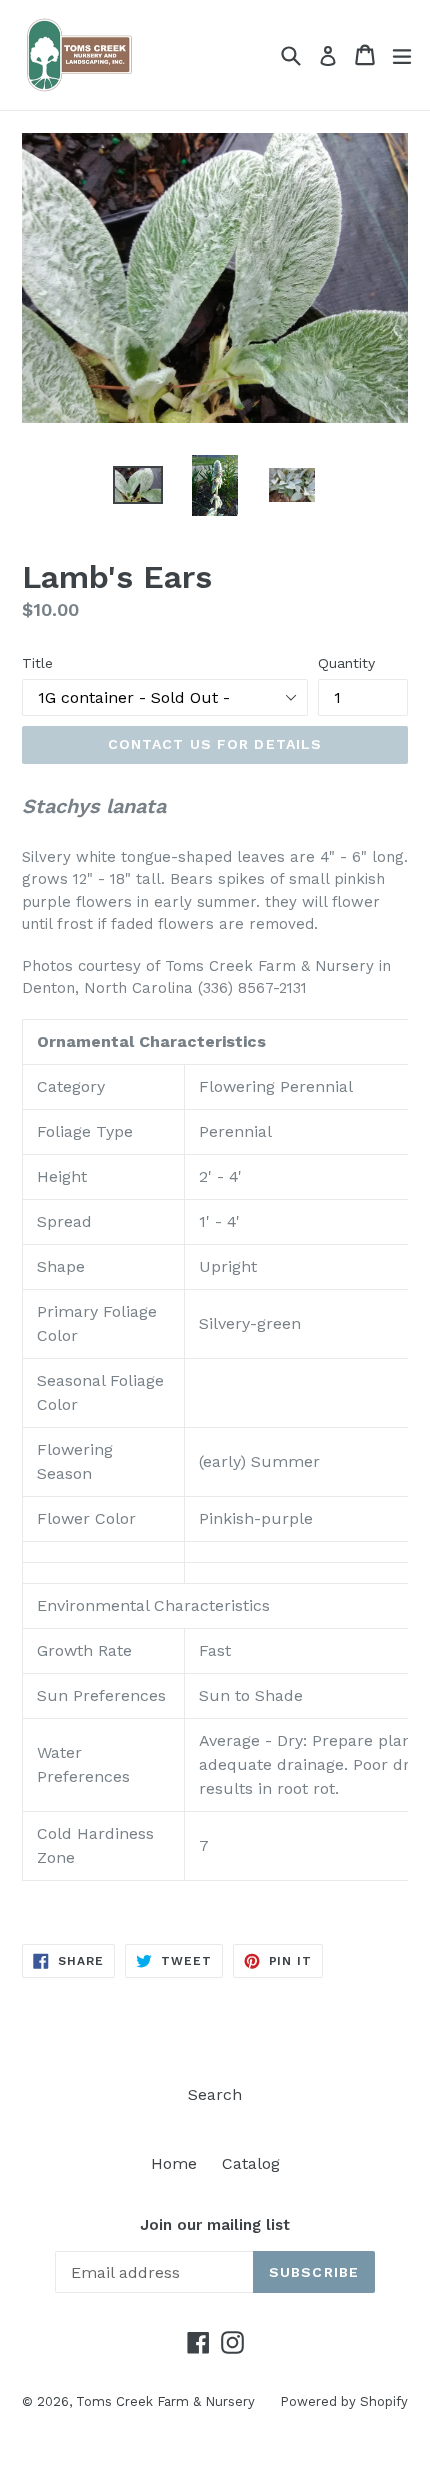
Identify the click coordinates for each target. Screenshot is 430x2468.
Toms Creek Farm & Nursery (165, 2401)
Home (174, 2163)
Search (215, 2094)
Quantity (346, 663)
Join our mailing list (215, 2225)
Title (37, 663)
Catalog (251, 2163)
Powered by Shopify (344, 2401)
